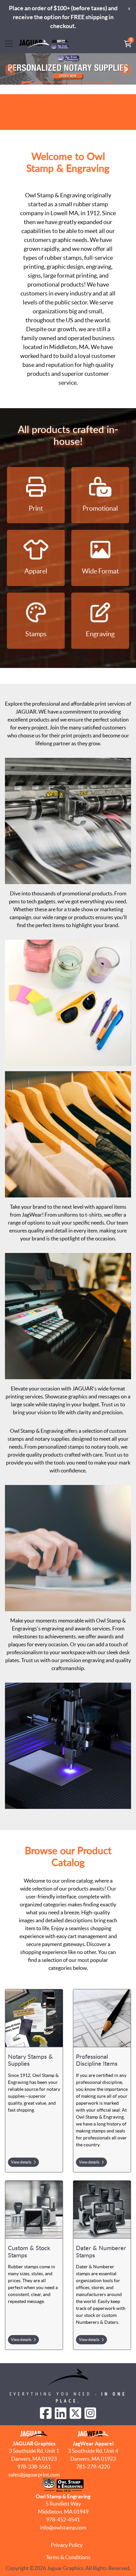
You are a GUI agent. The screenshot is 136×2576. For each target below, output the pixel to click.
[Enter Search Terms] (112, 44)
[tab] (26, 82)
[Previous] (10, 70)
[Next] (126, 70)
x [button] (129, 8)
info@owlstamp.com (63, 2527)
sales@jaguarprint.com (34, 2475)
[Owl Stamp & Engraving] (44, 44)
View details (21, 2162)
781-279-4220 (93, 2467)
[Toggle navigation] (9, 44)
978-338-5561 (34, 2467)
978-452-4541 (63, 2519)
